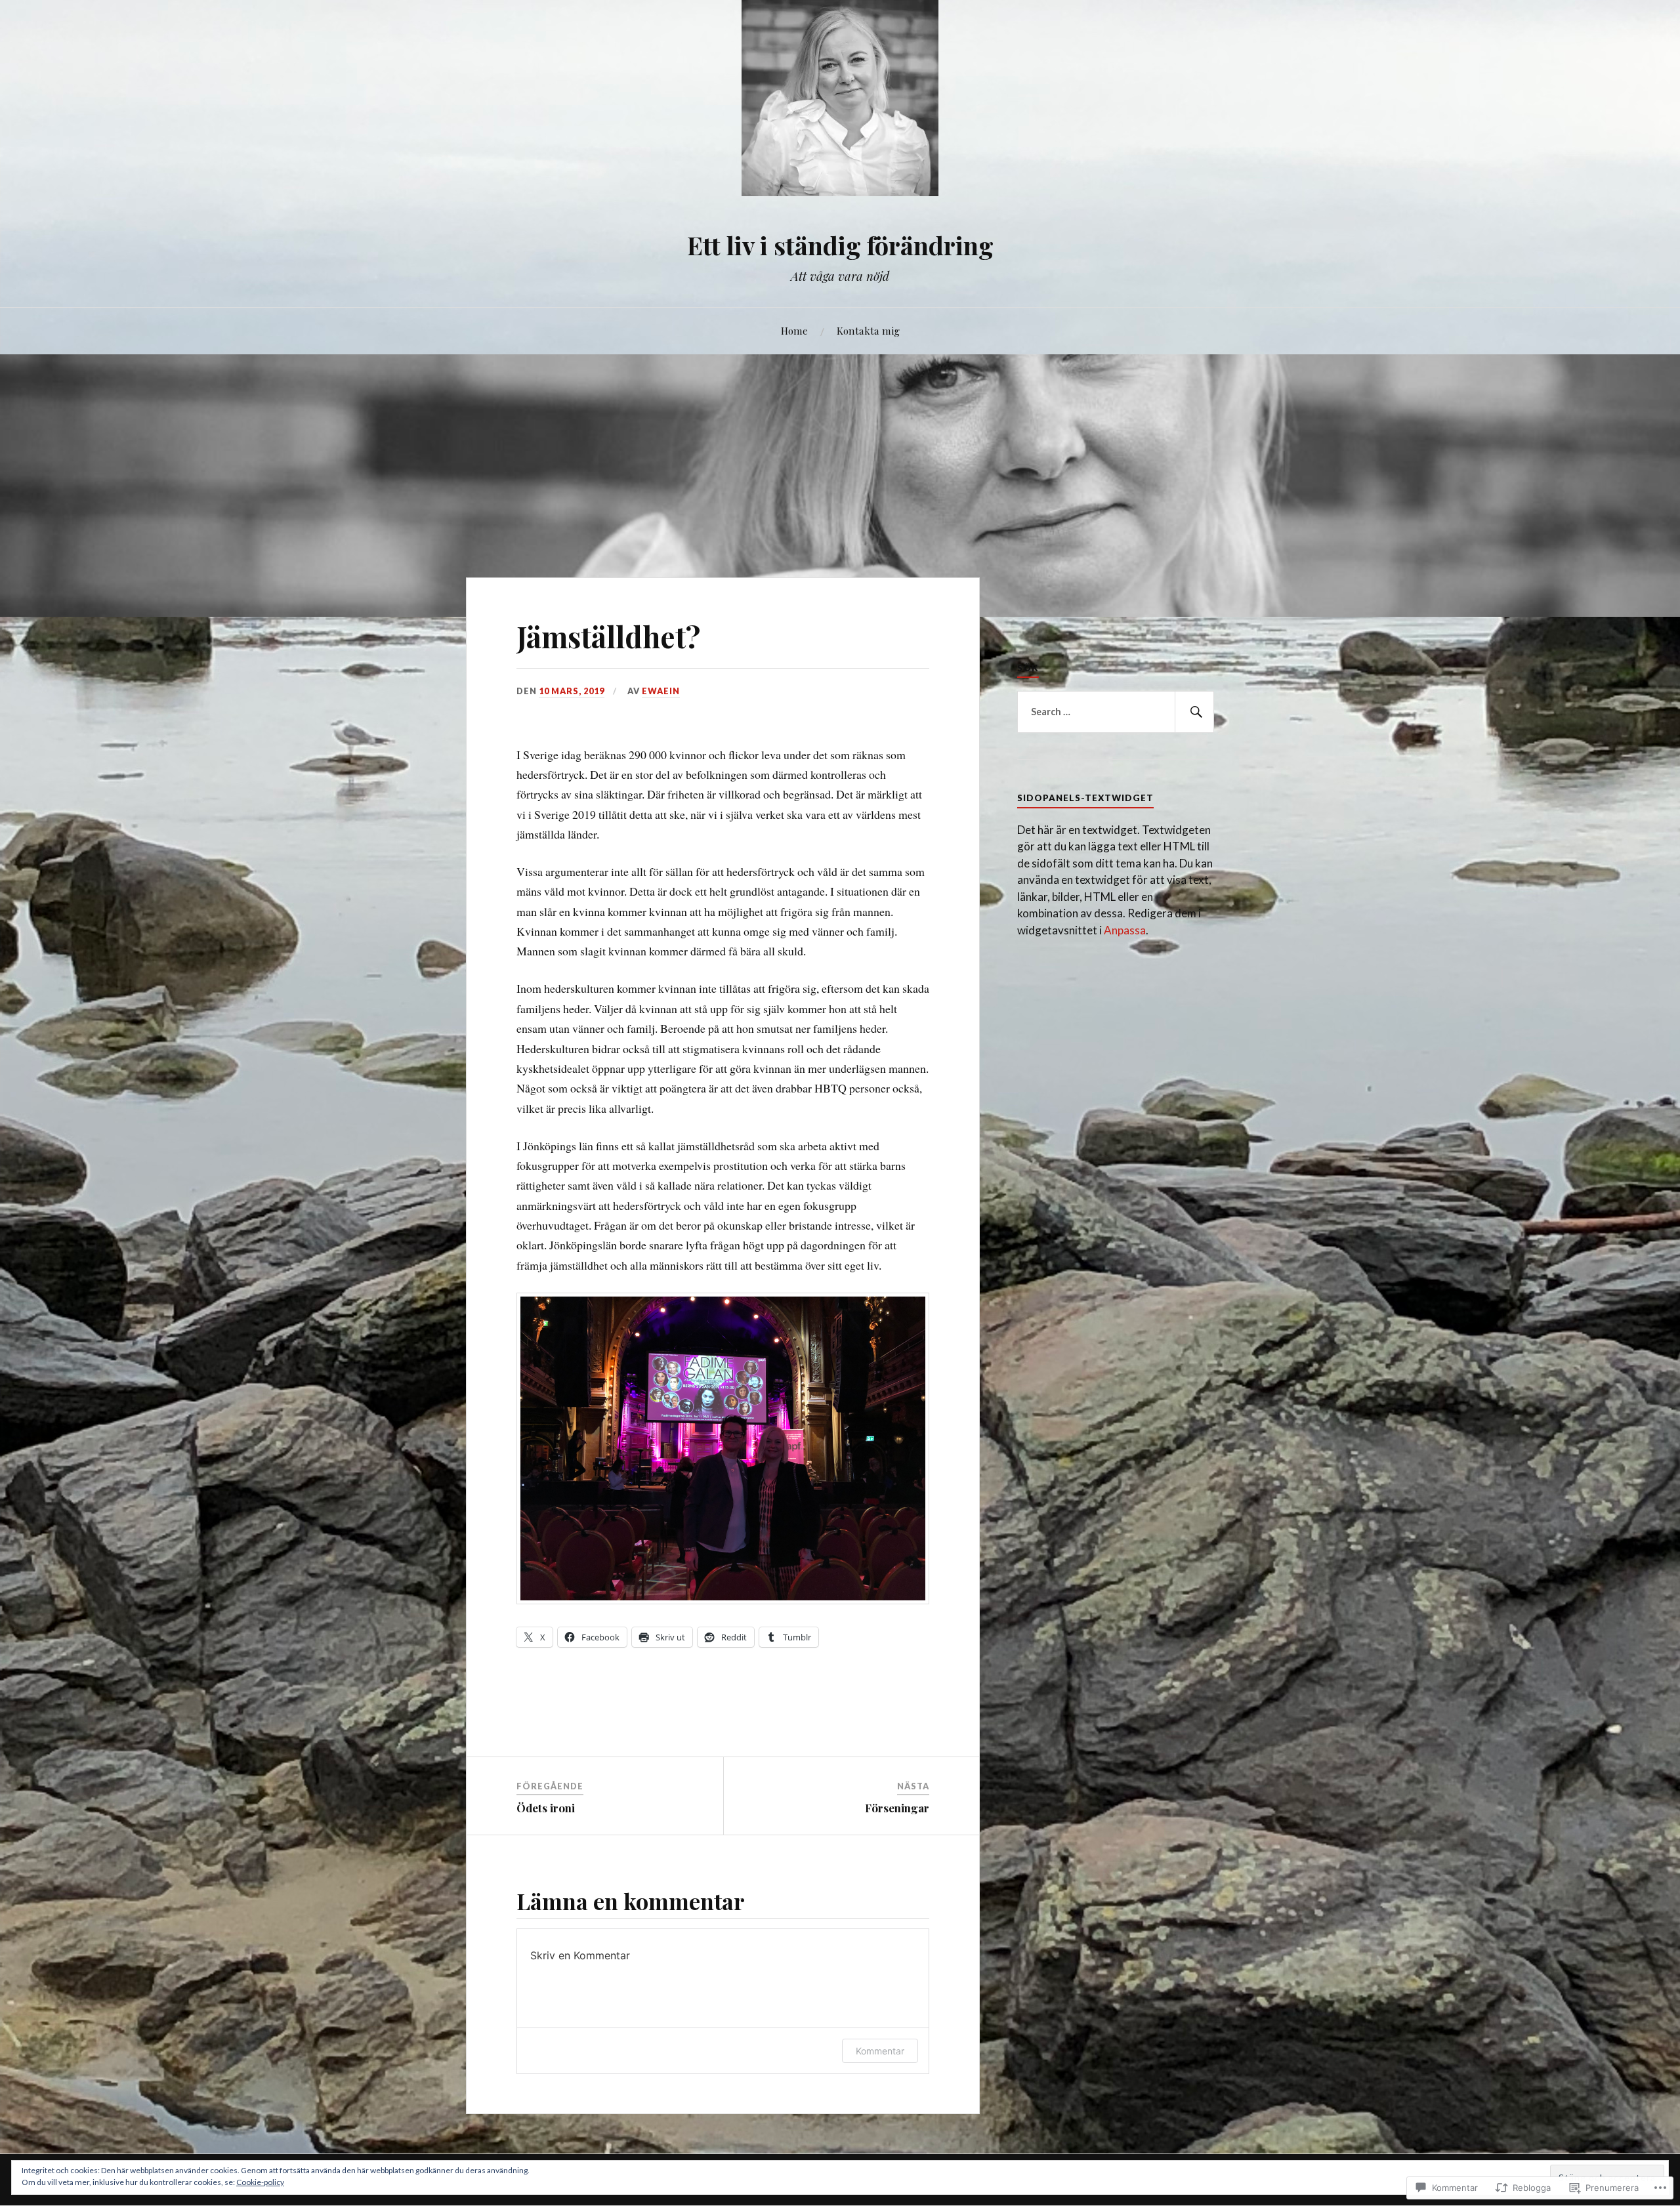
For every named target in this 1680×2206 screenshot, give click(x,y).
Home (794, 330)
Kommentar (880, 2051)
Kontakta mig (868, 330)
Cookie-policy (260, 2182)
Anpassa (1125, 930)
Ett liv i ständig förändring (840, 245)
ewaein (661, 691)
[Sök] (1194, 712)
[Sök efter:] (1116, 712)
